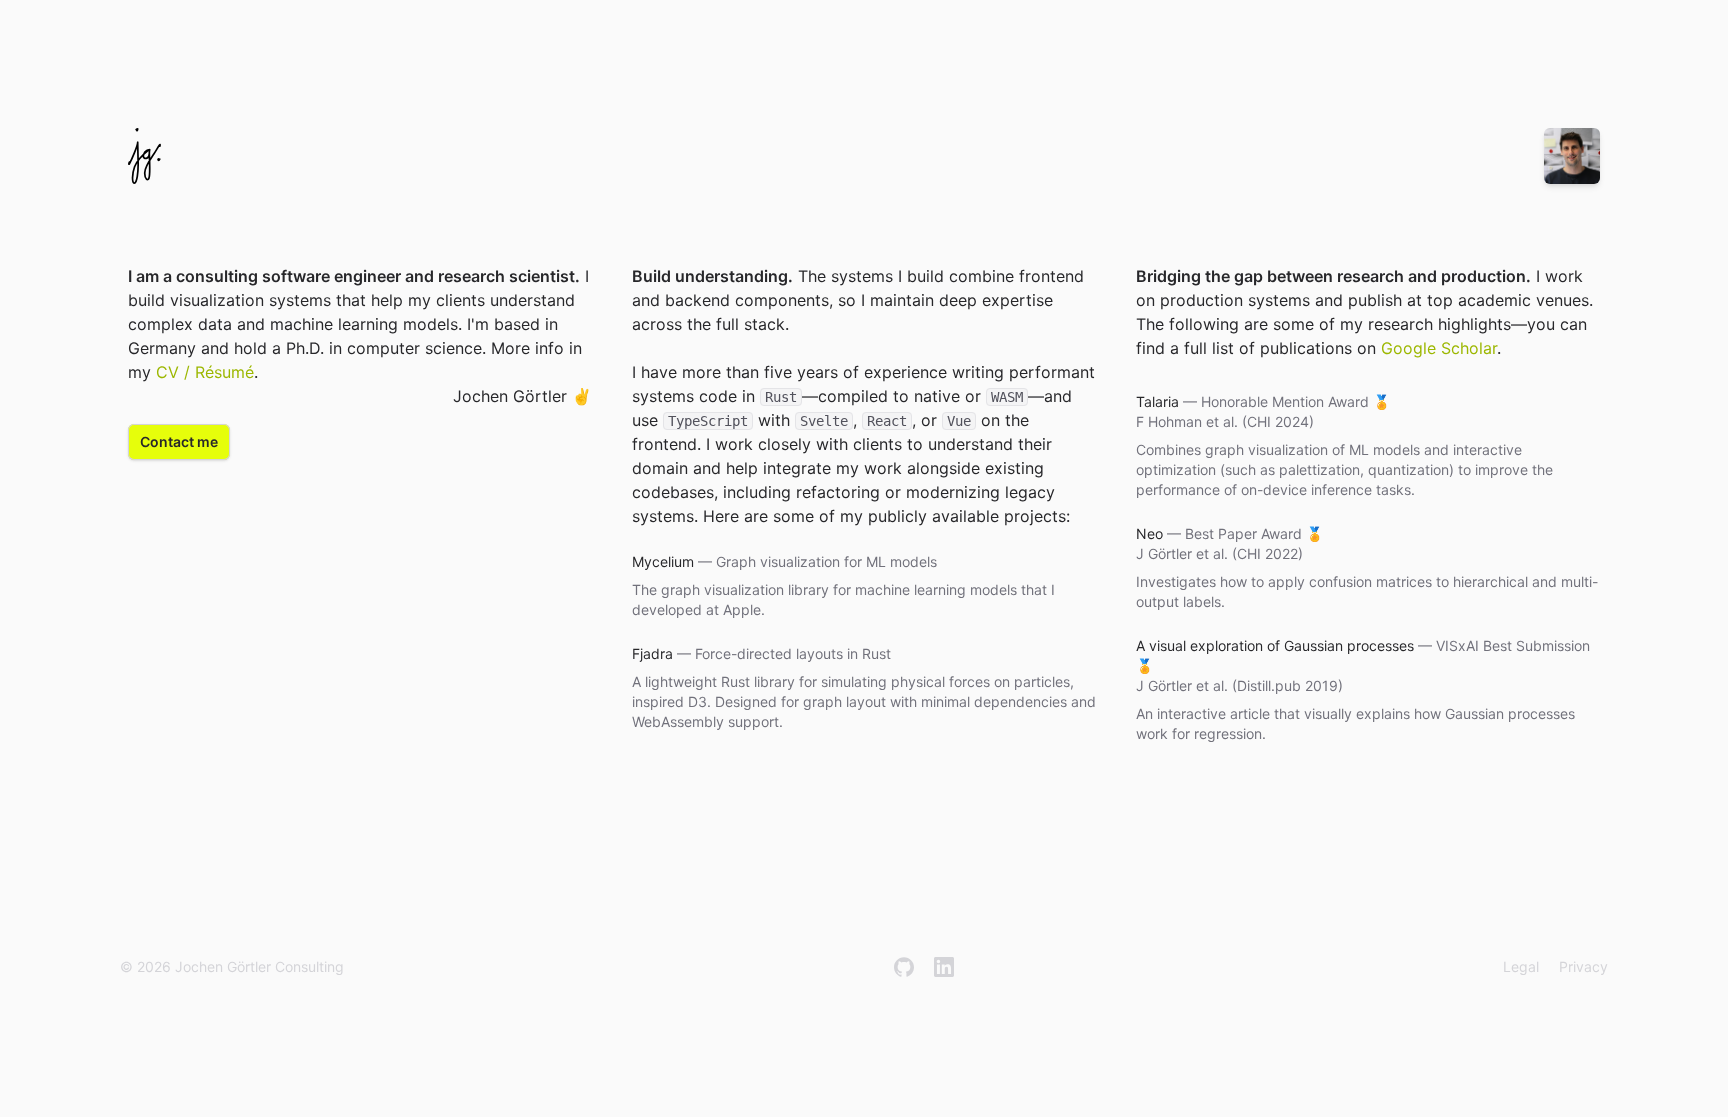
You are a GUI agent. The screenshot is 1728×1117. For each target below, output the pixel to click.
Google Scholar (1439, 348)
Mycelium (663, 561)
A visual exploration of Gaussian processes (1275, 645)
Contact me (179, 441)
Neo (1149, 533)
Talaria (1157, 401)
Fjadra (652, 653)
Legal (1521, 966)
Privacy (1583, 966)
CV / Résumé (205, 372)
